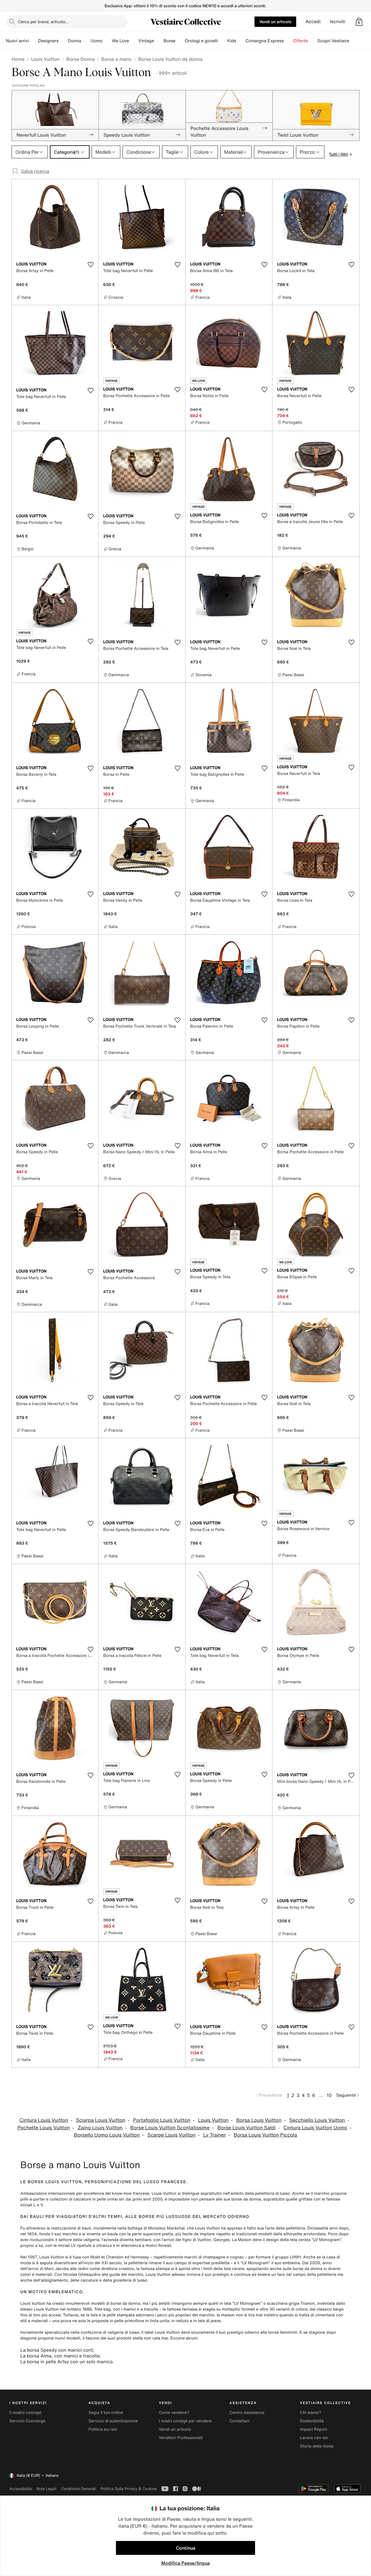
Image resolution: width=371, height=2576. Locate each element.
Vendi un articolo (275, 22)
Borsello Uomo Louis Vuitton (107, 2135)
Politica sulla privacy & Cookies (129, 2489)
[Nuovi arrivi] (33, 41)
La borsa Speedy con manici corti (57, 2350)
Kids (232, 41)
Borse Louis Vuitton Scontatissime (170, 2128)
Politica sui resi (103, 2429)
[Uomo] (107, 41)
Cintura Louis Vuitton (44, 2120)
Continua (186, 2548)
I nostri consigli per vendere (185, 2421)
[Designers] (63, 41)
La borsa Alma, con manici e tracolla (60, 2356)
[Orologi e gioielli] (223, 41)
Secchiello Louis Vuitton (317, 2120)
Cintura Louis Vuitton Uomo (315, 2128)
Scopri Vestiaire (333, 41)
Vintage (146, 41)
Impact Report (314, 2429)
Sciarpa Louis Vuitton (101, 2120)
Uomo (97, 41)
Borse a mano (117, 59)
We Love (121, 41)
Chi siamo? (311, 2413)
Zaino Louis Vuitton (100, 2128)
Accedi (313, 22)
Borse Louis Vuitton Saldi (247, 2128)
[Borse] (180, 41)
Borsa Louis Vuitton (259, 2120)
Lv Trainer (214, 2135)
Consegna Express (265, 41)
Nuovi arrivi (17, 41)
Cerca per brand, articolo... (43, 22)
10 (329, 2095)
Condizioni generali (79, 2489)
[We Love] (134, 41)
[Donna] (86, 41)
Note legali (46, 2489)
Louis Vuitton (45, 59)
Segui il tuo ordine (106, 2413)
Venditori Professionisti (181, 2438)
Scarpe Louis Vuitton (172, 2135)
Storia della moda (317, 2446)
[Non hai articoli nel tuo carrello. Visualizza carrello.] (359, 22)
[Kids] (241, 41)
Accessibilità (20, 2489)
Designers (48, 41)
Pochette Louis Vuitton (44, 2128)
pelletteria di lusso (272, 2193)
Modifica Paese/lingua (185, 2563)
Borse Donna (81, 59)
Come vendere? (174, 2413)
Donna (74, 41)
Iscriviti (338, 22)
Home (18, 59)
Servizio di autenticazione (113, 2421)
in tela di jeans (207, 2321)
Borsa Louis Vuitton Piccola (265, 2135)
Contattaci (240, 2421)
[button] (359, 22)
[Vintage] (159, 41)
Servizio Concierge (27, 2421)
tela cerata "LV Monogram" (315, 2240)
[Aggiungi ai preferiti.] (90, 265)
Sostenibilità (312, 2421)
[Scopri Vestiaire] (354, 41)
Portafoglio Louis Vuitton (162, 2120)
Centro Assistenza (247, 2413)
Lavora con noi (314, 2438)
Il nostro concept (25, 2413)
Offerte (300, 41)
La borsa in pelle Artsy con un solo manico (66, 2362)
